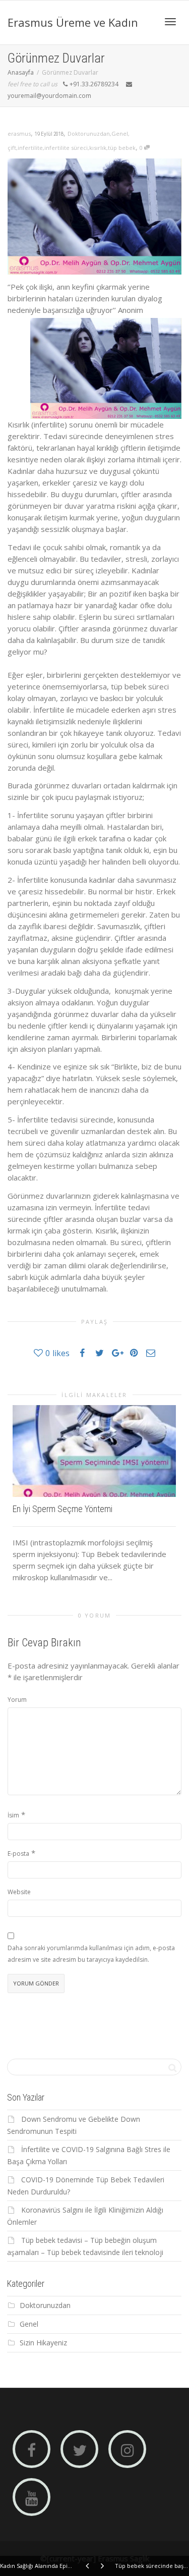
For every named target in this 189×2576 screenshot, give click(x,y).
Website (19, 1892)
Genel (120, 133)
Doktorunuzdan (89, 133)
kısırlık (98, 148)
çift (12, 148)
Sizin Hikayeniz (43, 2343)
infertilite (30, 148)
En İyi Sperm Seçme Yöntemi (62, 1509)
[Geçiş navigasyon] (170, 22)
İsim (13, 1815)
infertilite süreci (66, 148)
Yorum (17, 1700)
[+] (94, 1451)
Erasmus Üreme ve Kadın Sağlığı (73, 30)
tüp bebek (122, 148)
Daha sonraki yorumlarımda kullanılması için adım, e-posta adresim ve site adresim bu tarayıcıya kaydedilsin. (91, 1954)
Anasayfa (21, 72)
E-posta (18, 1854)
